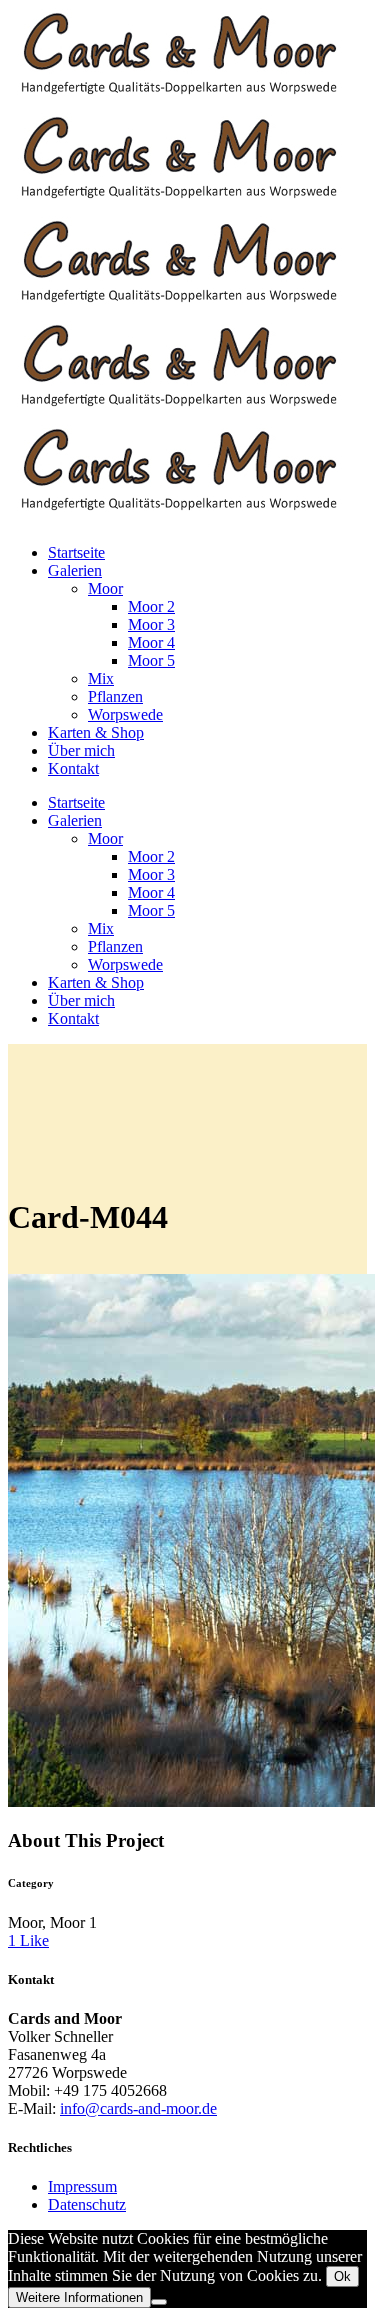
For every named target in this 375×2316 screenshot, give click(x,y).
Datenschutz (87, 2204)
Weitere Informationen (79, 2297)
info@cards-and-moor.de (138, 2108)
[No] (159, 2302)
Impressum (82, 2186)
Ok (342, 2276)
